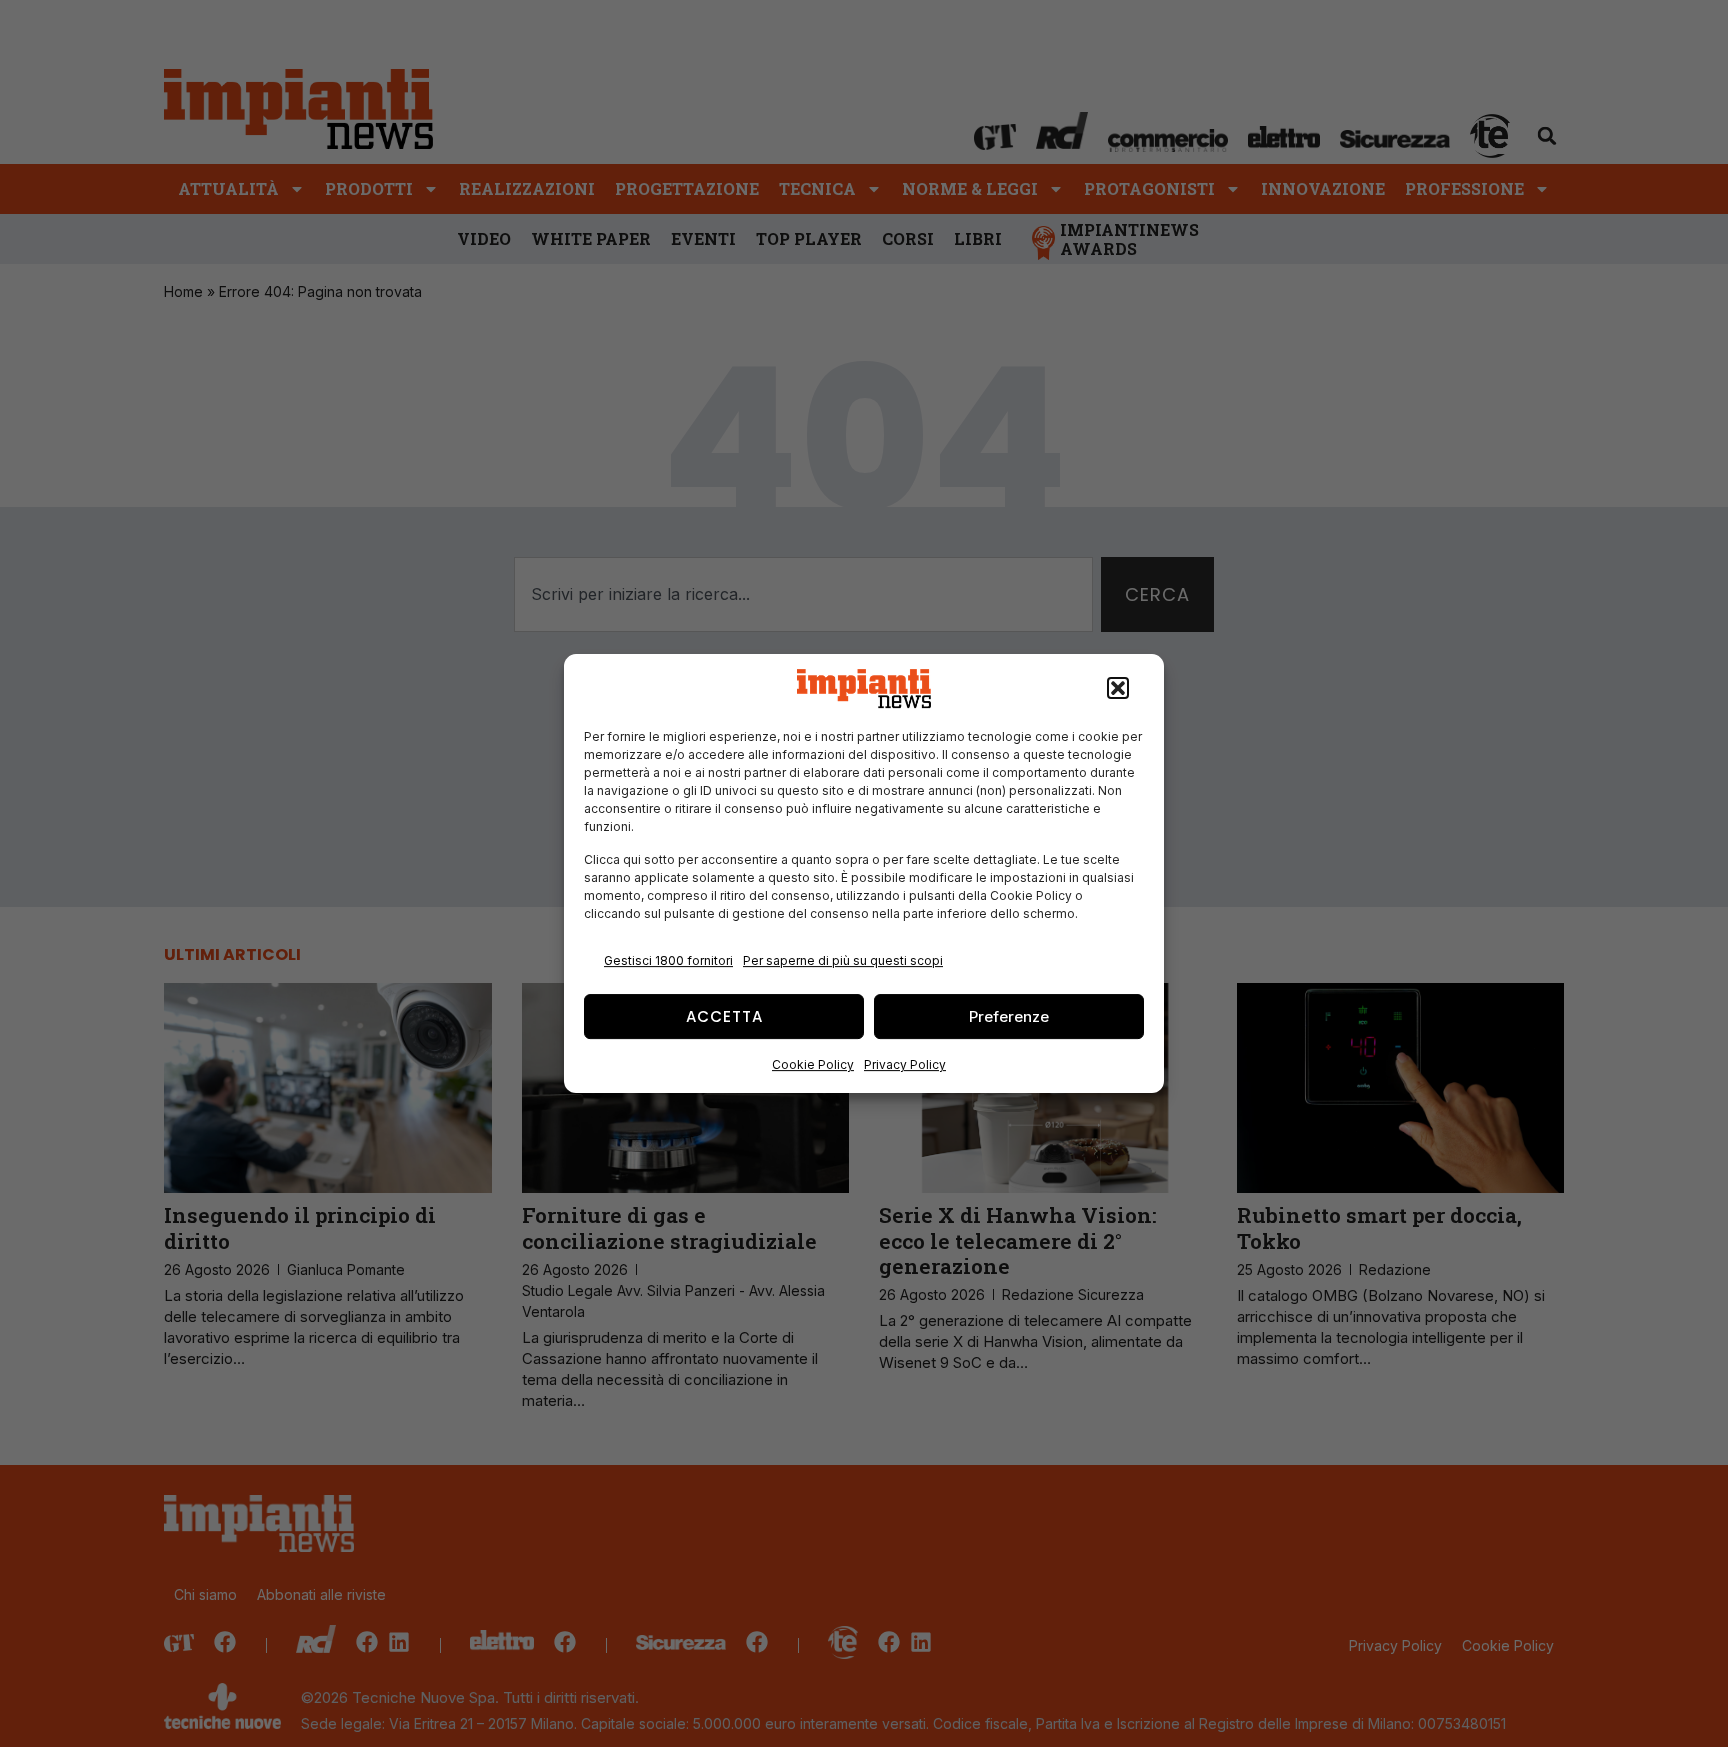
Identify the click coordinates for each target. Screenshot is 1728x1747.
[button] (1118, 689)
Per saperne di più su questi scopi (843, 960)
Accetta (724, 1016)
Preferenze (1009, 1016)
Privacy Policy (905, 1064)
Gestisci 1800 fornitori (668, 960)
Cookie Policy (813, 1064)
